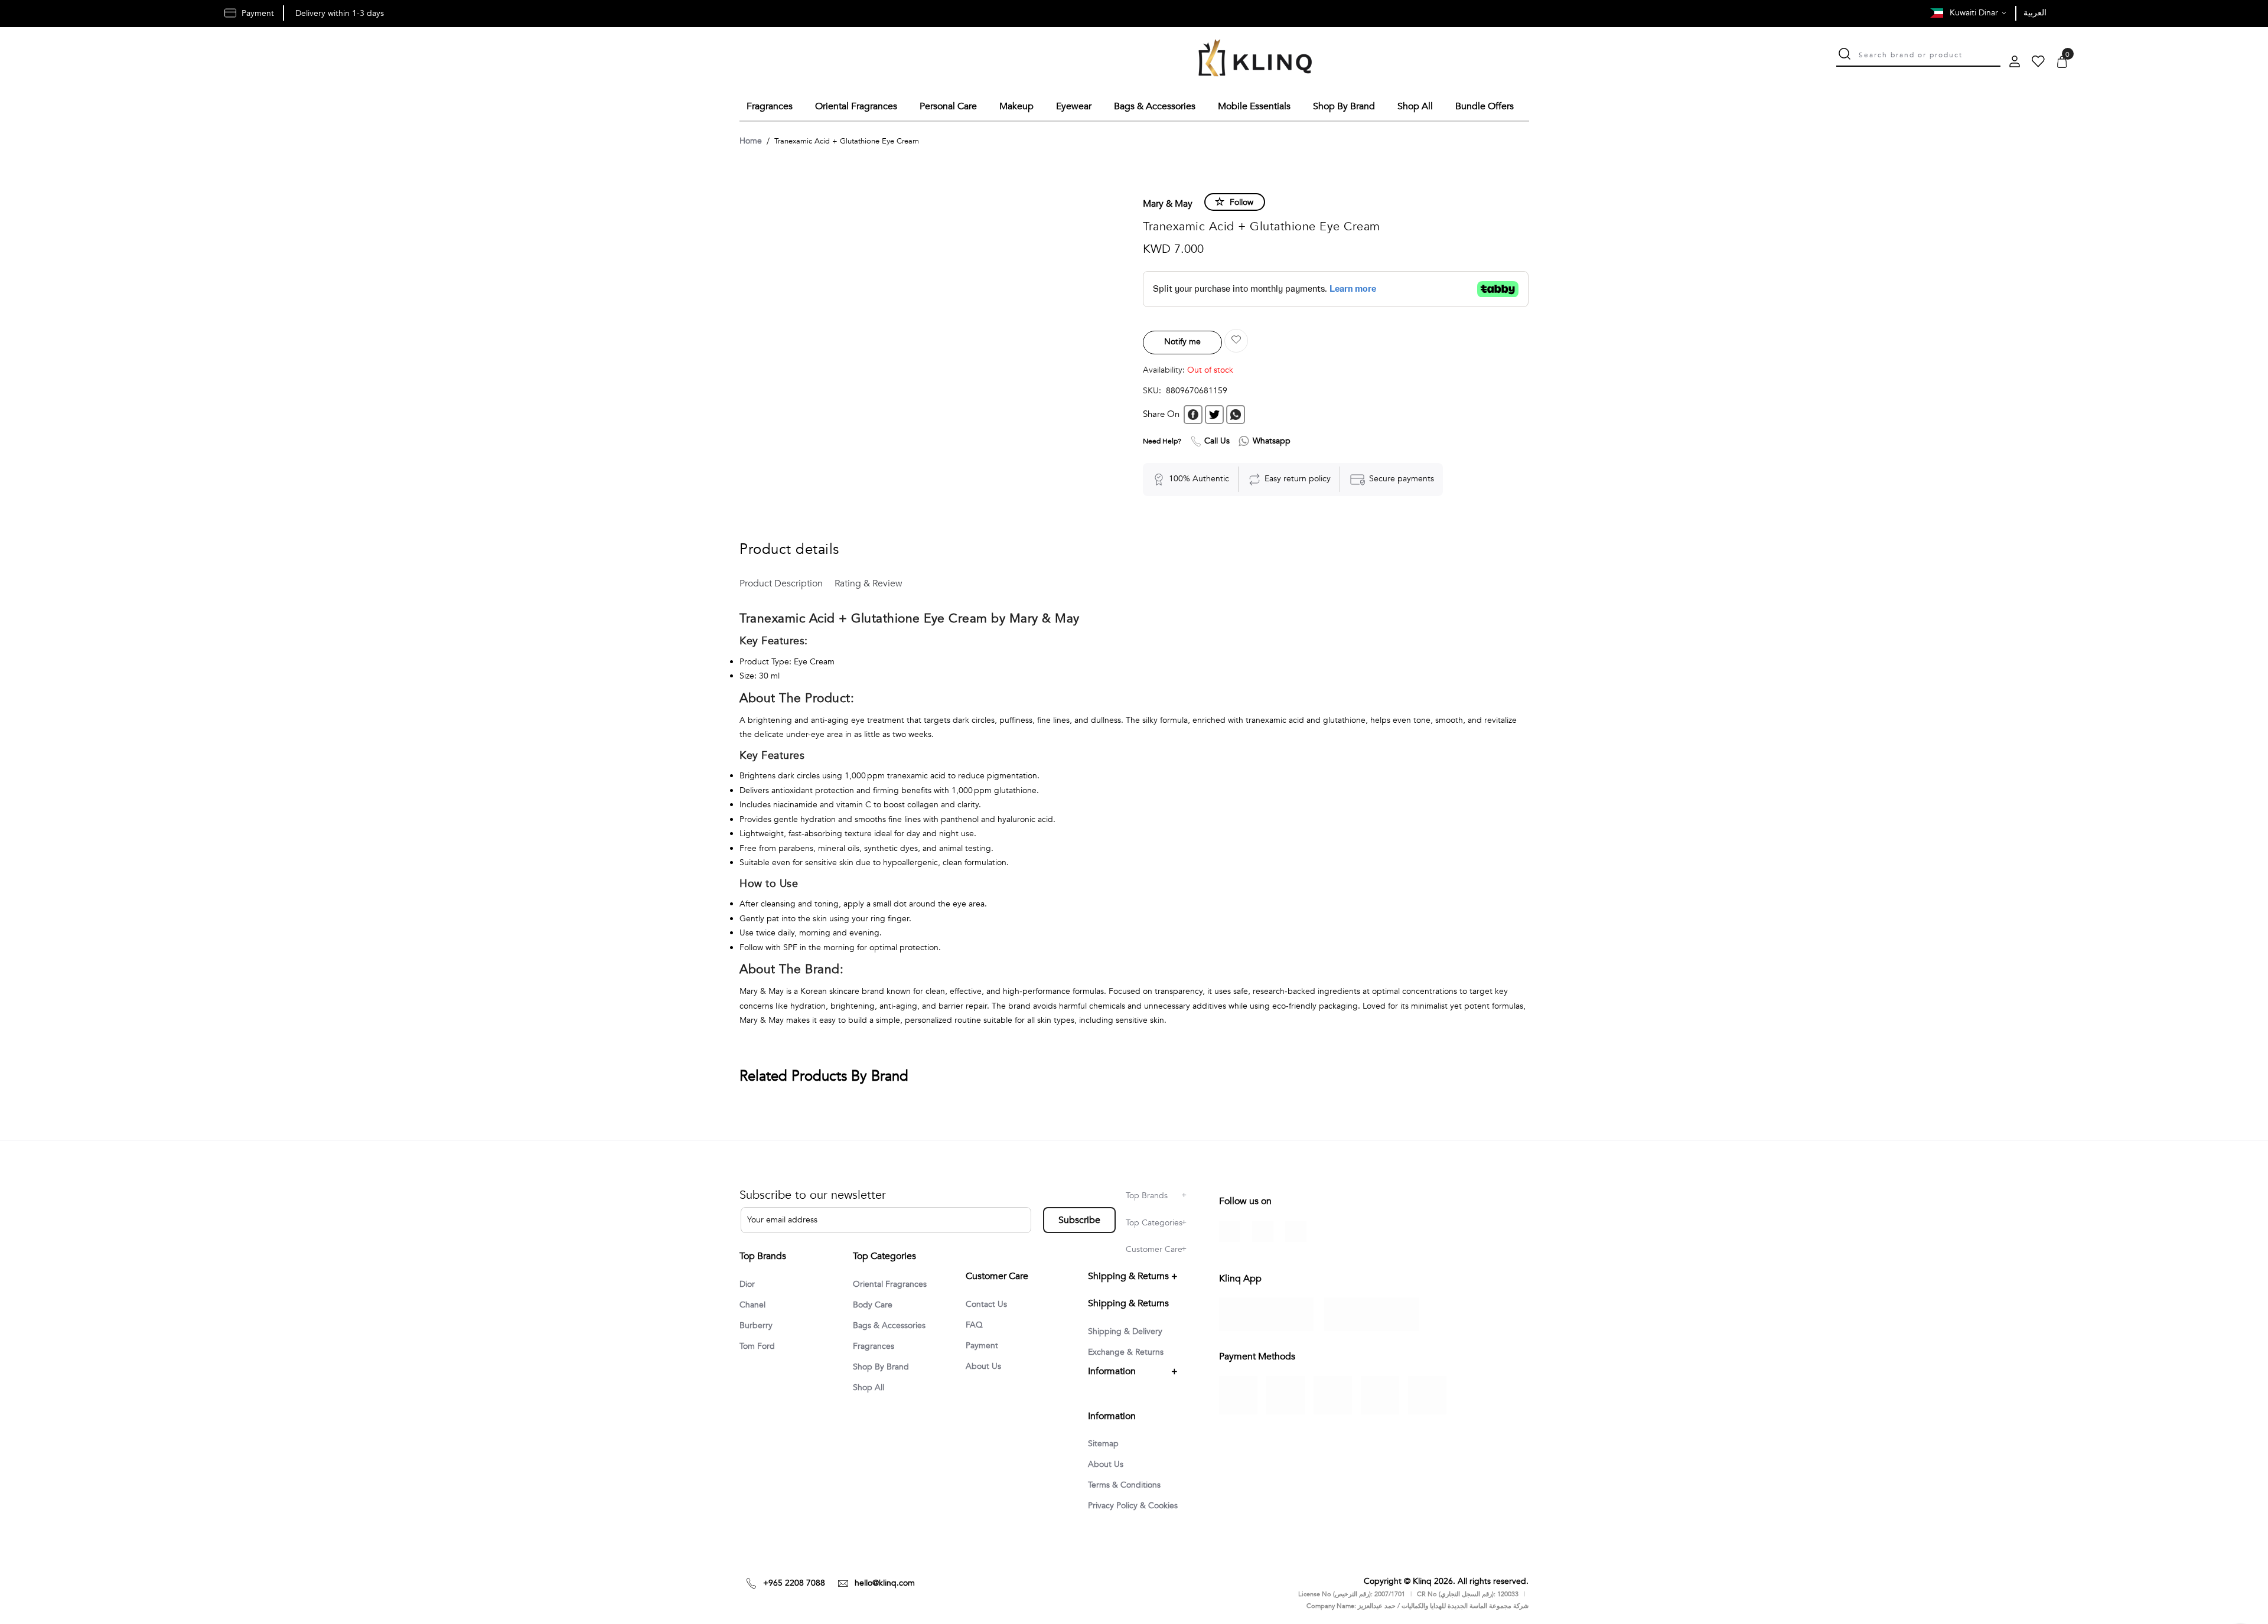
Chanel (752, 1305)
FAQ (974, 1325)
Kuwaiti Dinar (1975, 13)
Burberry (756, 1325)
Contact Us (986, 1304)
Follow (1241, 202)
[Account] (2015, 63)
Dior (747, 1284)
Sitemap (1103, 1444)
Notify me (1182, 342)
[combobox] (1930, 54)
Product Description (781, 583)
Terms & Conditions (1124, 1485)
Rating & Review (869, 583)
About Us (983, 1366)
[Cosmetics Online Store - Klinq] (1255, 60)
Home (751, 141)
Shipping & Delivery (1125, 1331)
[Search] (1845, 55)
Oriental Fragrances (890, 1284)
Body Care (873, 1305)
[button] (1236, 341)
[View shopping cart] (2062, 63)
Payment (982, 1346)
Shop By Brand (881, 1367)
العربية (2035, 13)
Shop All (869, 1387)
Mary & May (1168, 204)
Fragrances (874, 1346)
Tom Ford (757, 1346)
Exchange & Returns (1126, 1352)
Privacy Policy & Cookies (1133, 1506)
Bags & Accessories (889, 1325)
